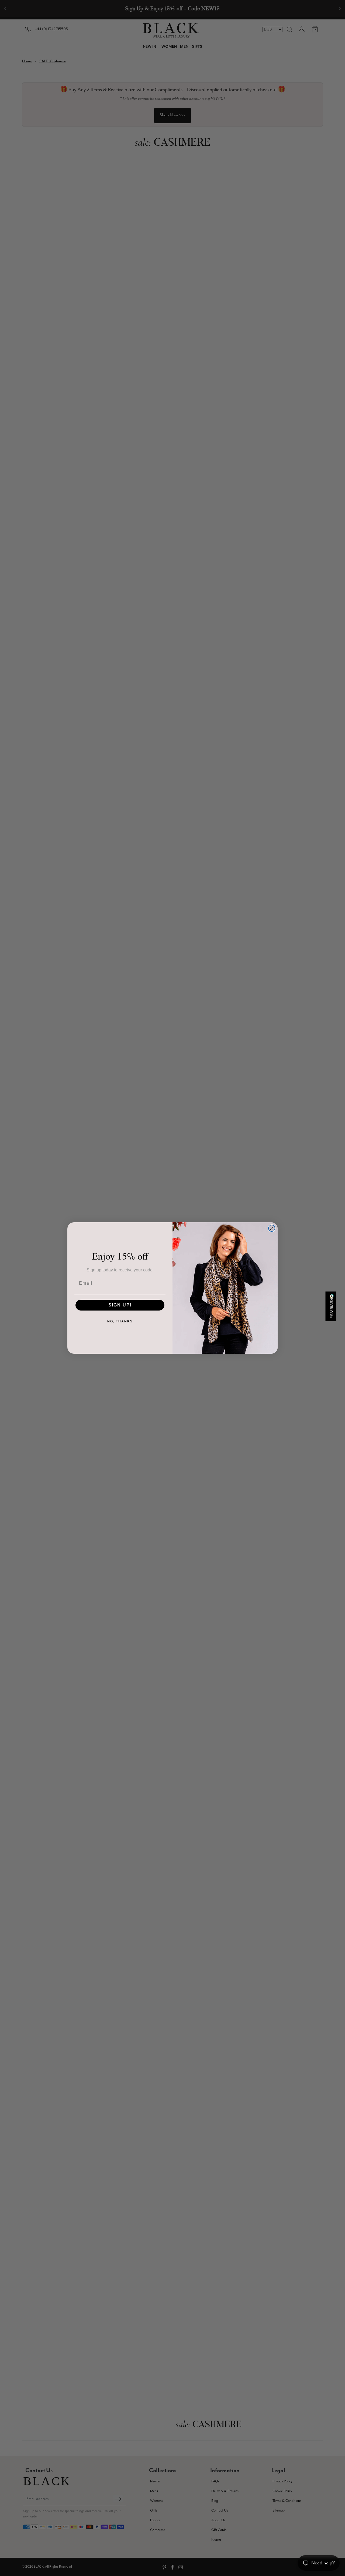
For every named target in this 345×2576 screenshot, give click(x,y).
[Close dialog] (272, 1228)
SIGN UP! (120, 1305)
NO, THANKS (120, 1321)
